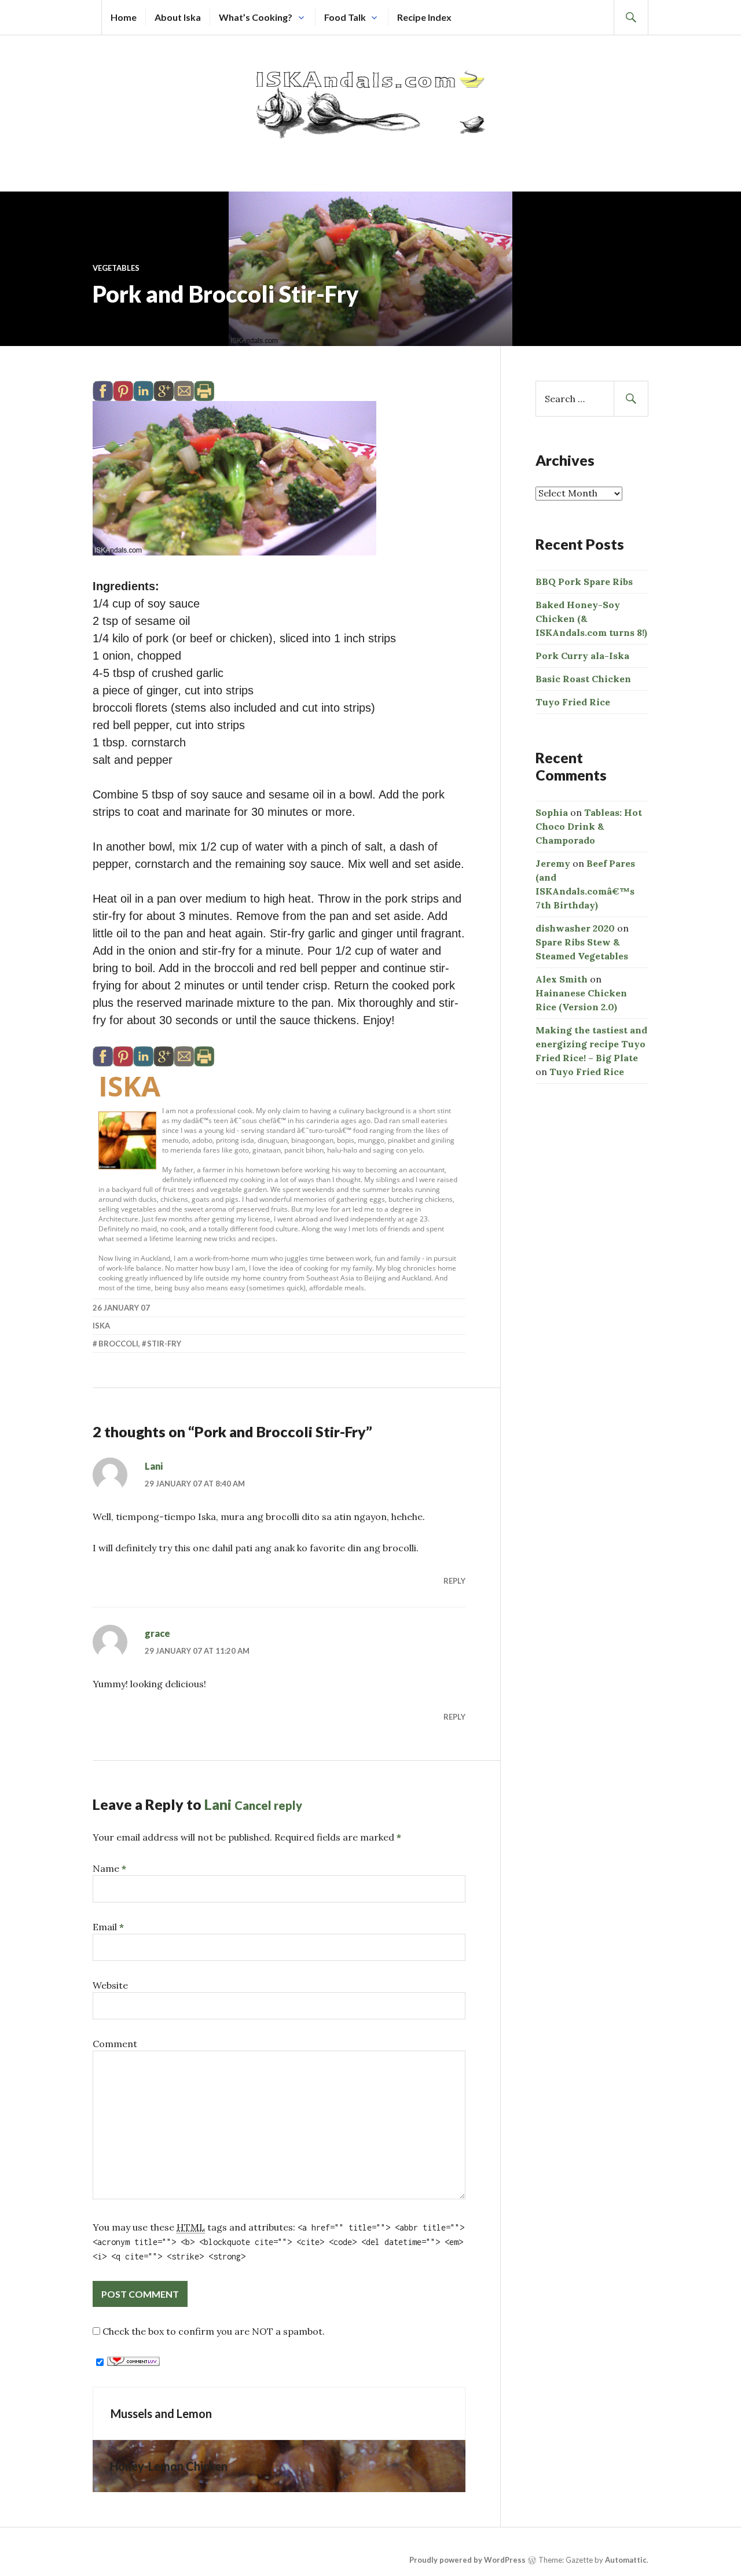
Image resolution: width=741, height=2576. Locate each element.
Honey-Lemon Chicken (169, 2466)
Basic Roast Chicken (583, 679)
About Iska (178, 17)
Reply (454, 1581)
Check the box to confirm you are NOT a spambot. (212, 2331)
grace (157, 1633)
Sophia (552, 812)
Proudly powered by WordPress (467, 2560)
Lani (154, 1466)
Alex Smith (562, 979)
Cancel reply (268, 1805)
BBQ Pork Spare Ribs (584, 582)
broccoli (118, 1344)
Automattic (626, 2560)
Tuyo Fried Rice (573, 702)
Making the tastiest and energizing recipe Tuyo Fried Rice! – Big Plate (591, 1044)
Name (109, 1868)
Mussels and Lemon (161, 2413)
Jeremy (553, 863)
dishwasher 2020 (575, 928)
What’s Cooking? (256, 17)
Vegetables (116, 268)
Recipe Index (424, 17)
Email (108, 1927)
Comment (115, 2044)
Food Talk (345, 17)
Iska (129, 1086)
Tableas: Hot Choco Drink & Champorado (589, 826)
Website (110, 1985)
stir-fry (164, 1344)
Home (124, 17)
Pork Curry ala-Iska (582, 656)
